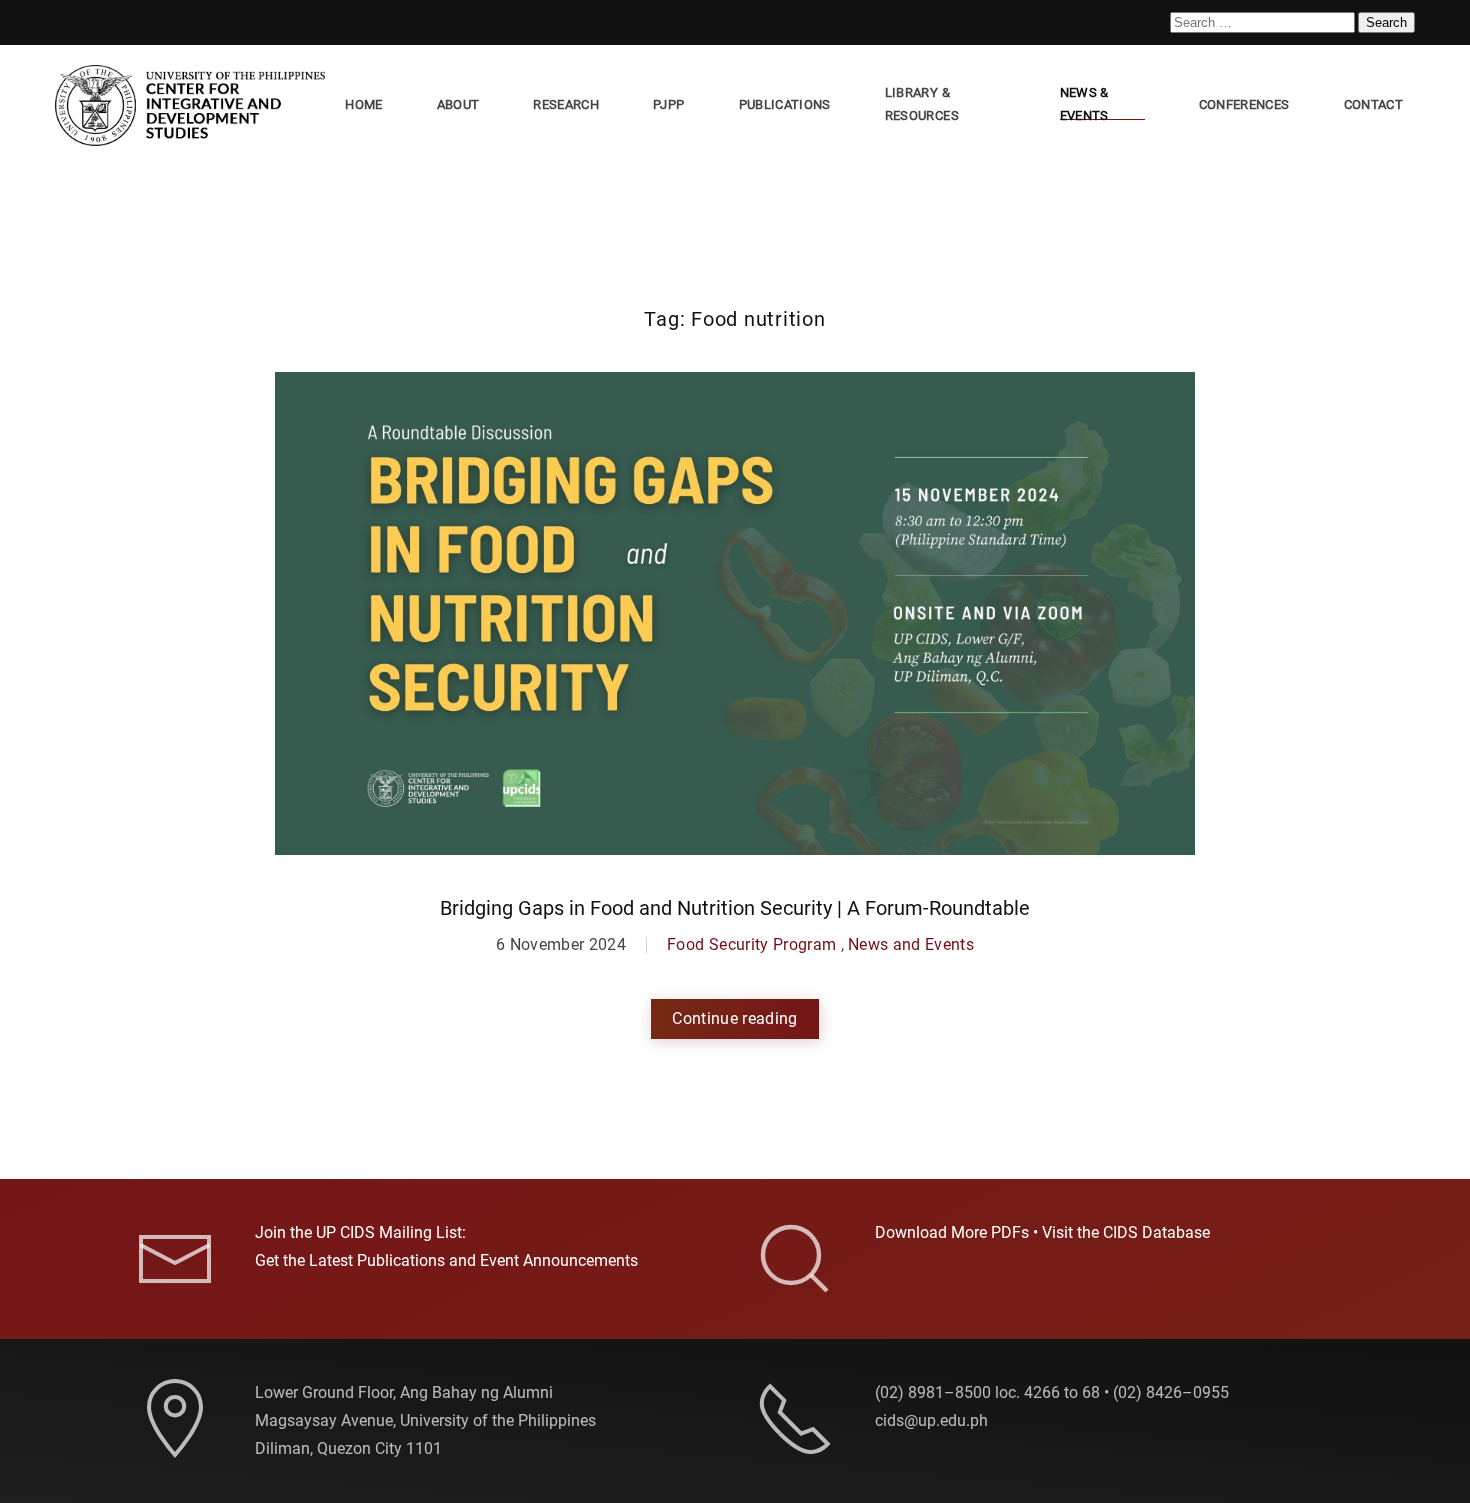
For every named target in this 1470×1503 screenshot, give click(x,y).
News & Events (1084, 104)
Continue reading (735, 1018)
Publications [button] (785, 104)
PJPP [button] (668, 104)
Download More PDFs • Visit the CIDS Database (1042, 1232)
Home (363, 104)
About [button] (458, 104)
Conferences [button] (1244, 104)
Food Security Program (751, 944)
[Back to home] (194, 105)
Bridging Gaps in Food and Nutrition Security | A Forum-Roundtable (735, 908)
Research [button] (566, 104)
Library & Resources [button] (922, 104)
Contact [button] (1373, 104)
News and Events (911, 944)
